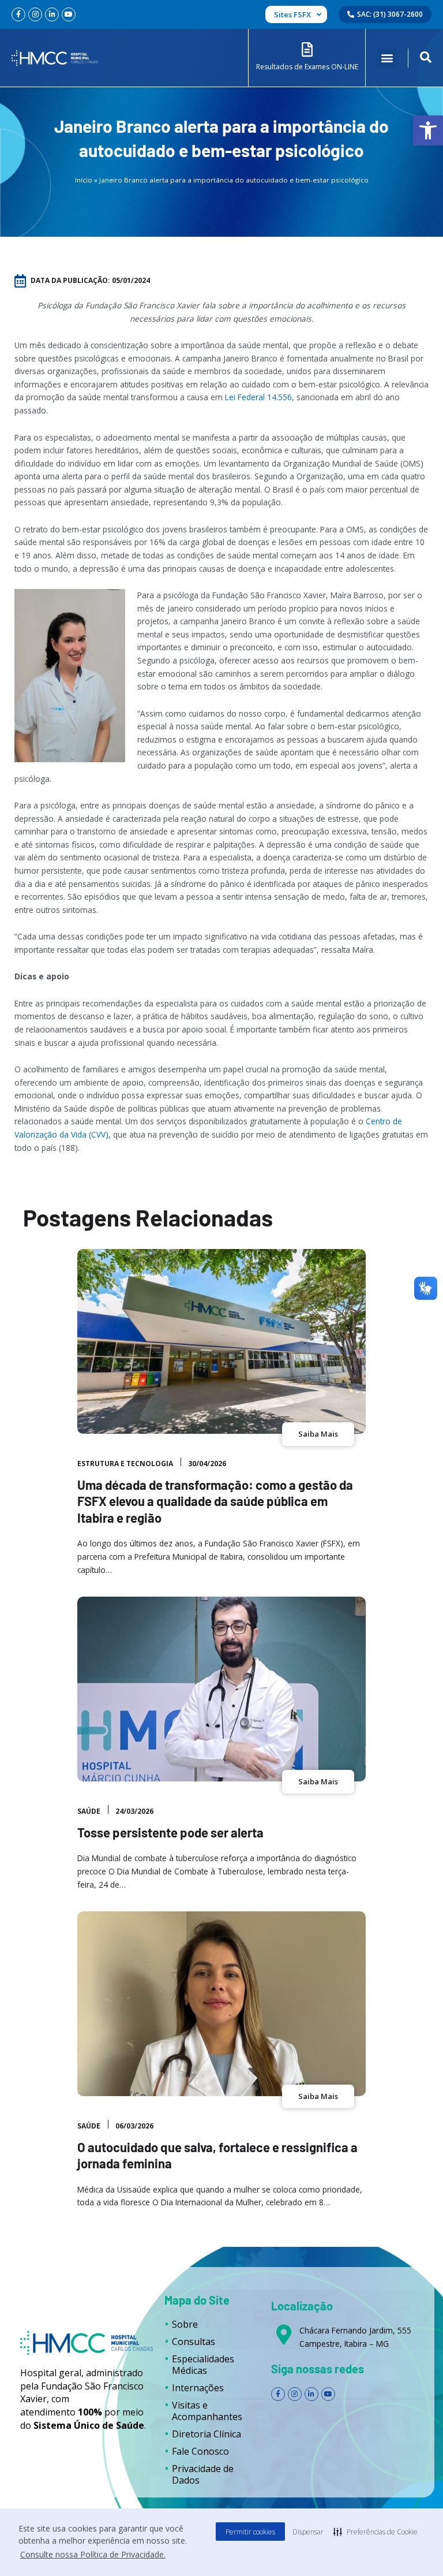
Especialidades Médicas (203, 2365)
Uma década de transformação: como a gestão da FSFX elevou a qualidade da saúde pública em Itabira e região (215, 1501)
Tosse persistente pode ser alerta (170, 1832)
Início (84, 180)
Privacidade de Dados (203, 2474)
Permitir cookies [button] (250, 2532)
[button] (428, 131)
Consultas (194, 2342)
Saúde (89, 1811)
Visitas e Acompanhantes (207, 2411)
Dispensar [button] (308, 2532)
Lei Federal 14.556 (258, 397)
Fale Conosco (200, 2451)
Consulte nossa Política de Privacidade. (93, 2554)
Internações (198, 2388)
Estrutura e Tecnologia (125, 1464)
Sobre (185, 2324)
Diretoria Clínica (207, 2434)
